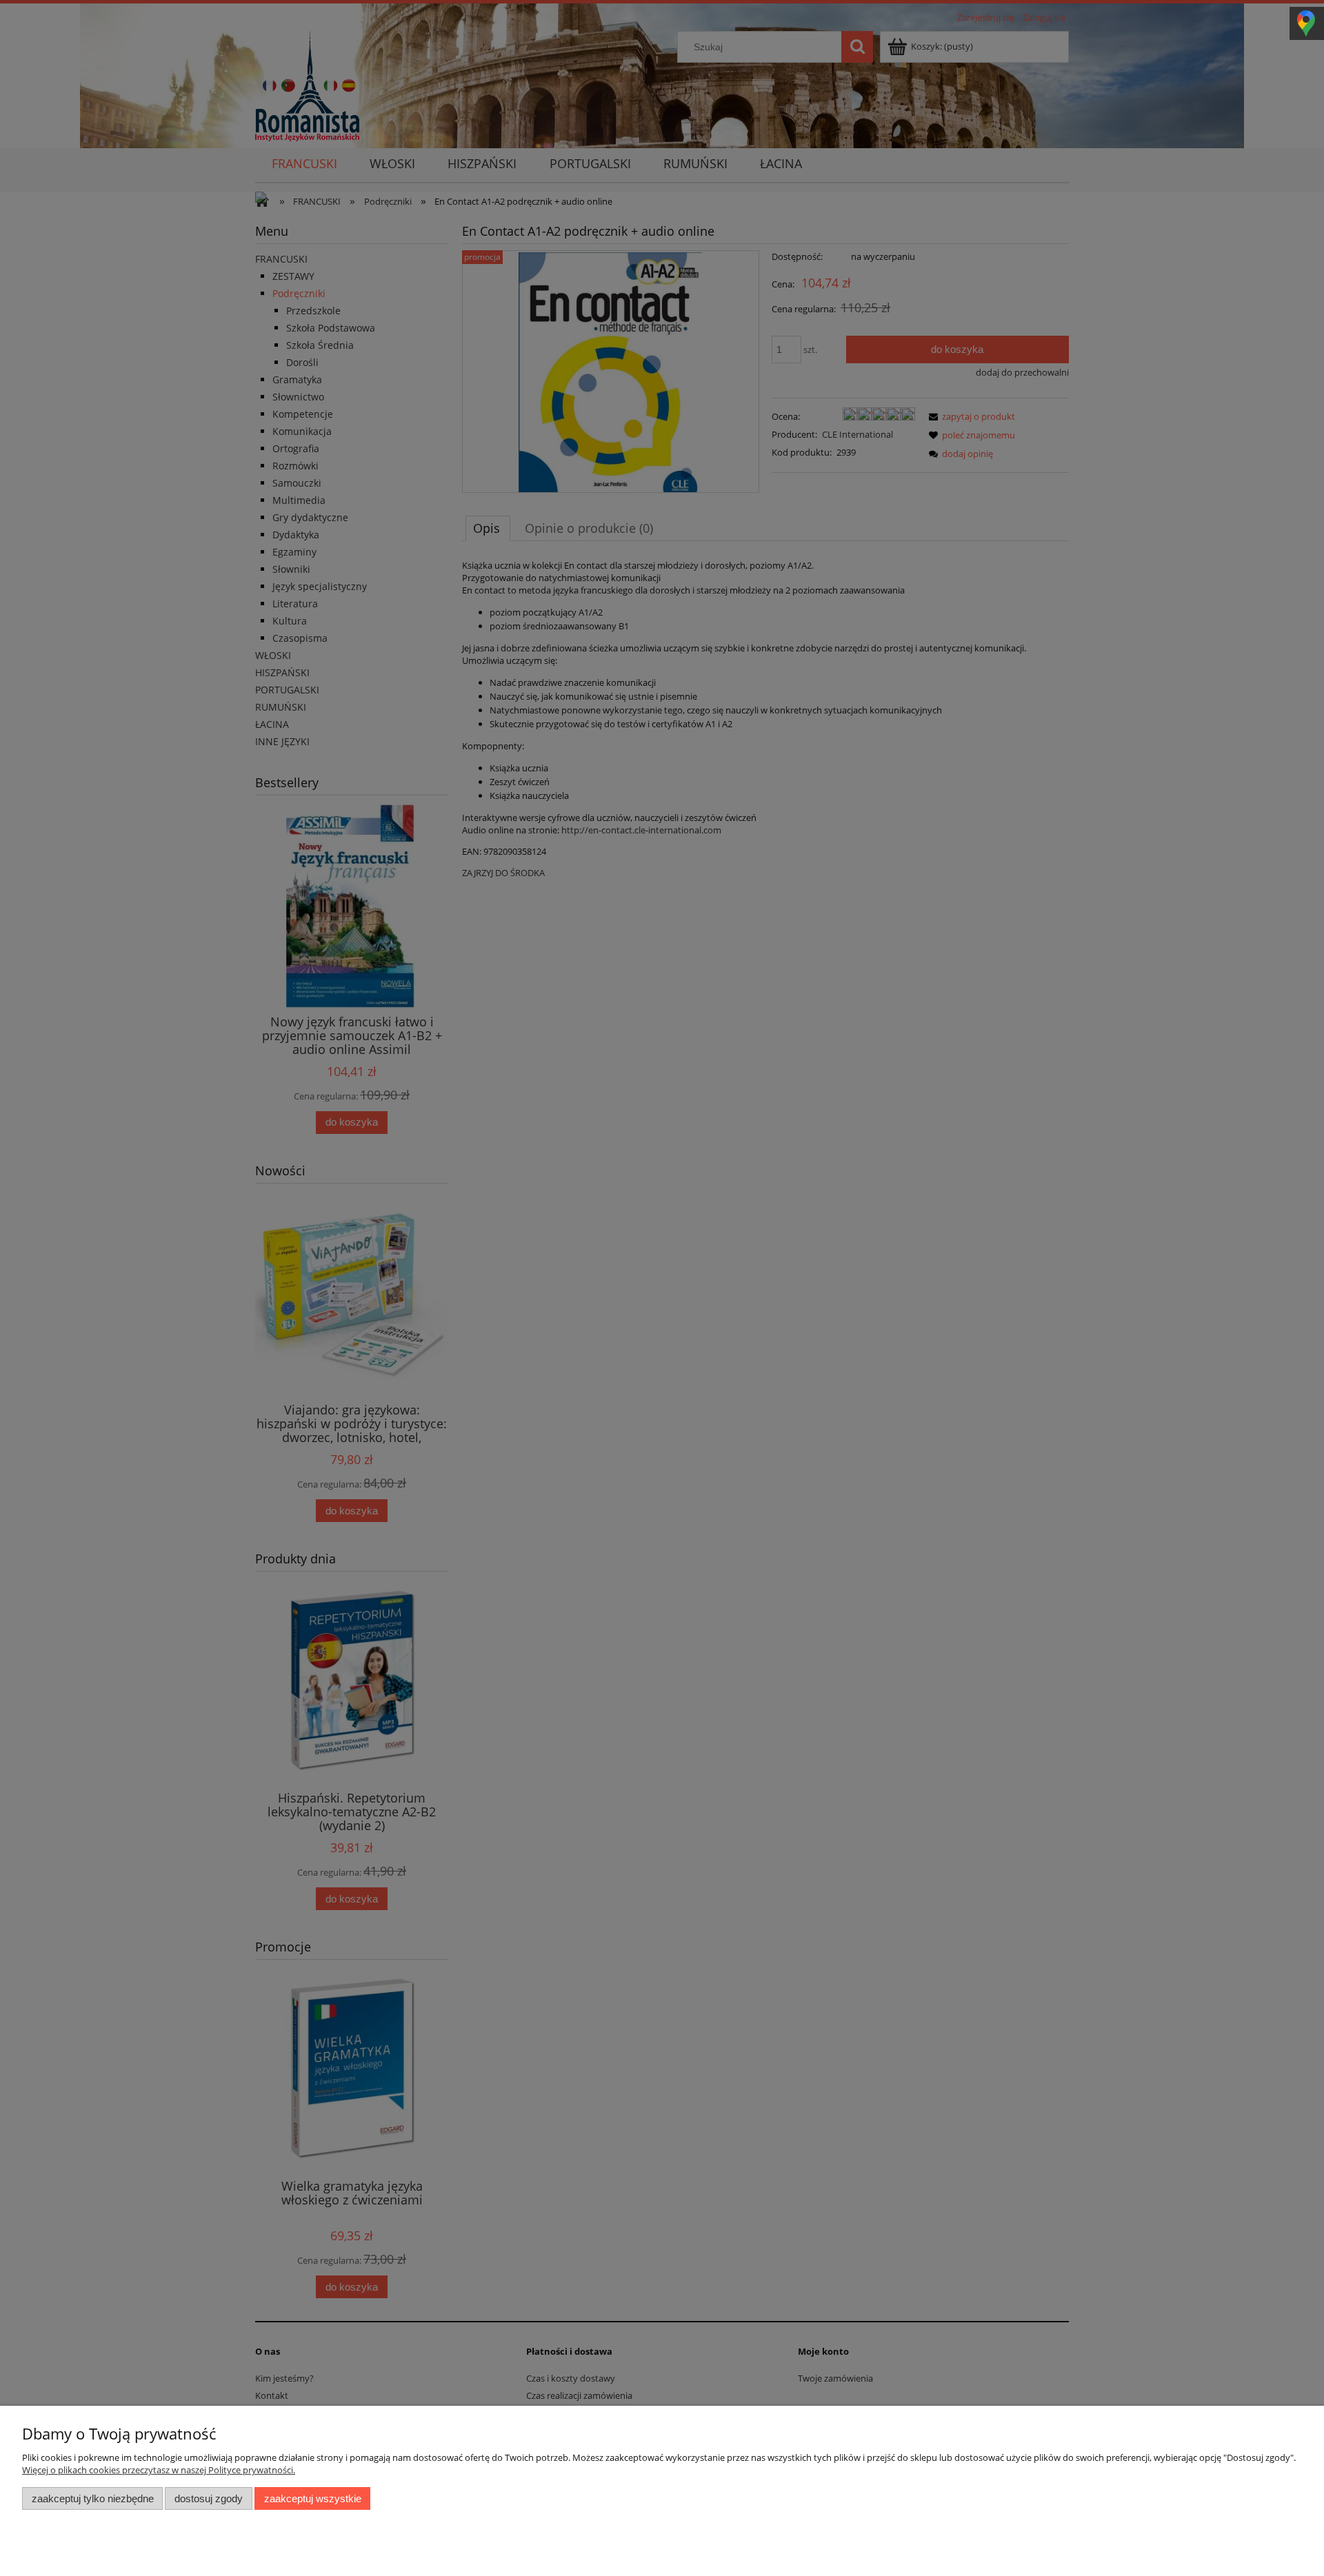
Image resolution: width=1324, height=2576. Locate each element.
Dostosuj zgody (209, 2498)
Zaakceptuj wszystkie (313, 2498)
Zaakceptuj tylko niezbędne (93, 2498)
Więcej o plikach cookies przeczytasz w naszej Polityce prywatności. (159, 2470)
